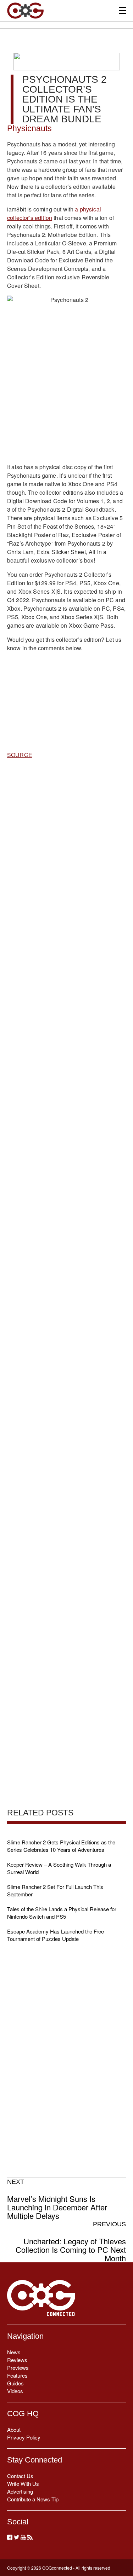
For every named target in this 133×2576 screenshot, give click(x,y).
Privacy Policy (24, 2437)
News (14, 2352)
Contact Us (20, 2476)
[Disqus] (66, 1041)
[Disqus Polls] (66, 856)
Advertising (20, 2491)
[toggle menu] (123, 10)
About (14, 2429)
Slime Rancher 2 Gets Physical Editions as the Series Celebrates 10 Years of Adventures (61, 1846)
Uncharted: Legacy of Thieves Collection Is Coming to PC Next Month (71, 2241)
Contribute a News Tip (33, 2499)
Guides (15, 2383)
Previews (18, 2368)
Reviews (17, 2360)
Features (17, 2375)
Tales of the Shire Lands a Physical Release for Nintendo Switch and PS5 (62, 1913)
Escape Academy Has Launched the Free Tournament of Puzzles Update (56, 1935)
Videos (15, 2391)
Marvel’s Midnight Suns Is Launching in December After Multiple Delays (57, 2199)
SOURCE (20, 755)
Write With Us (23, 2484)
